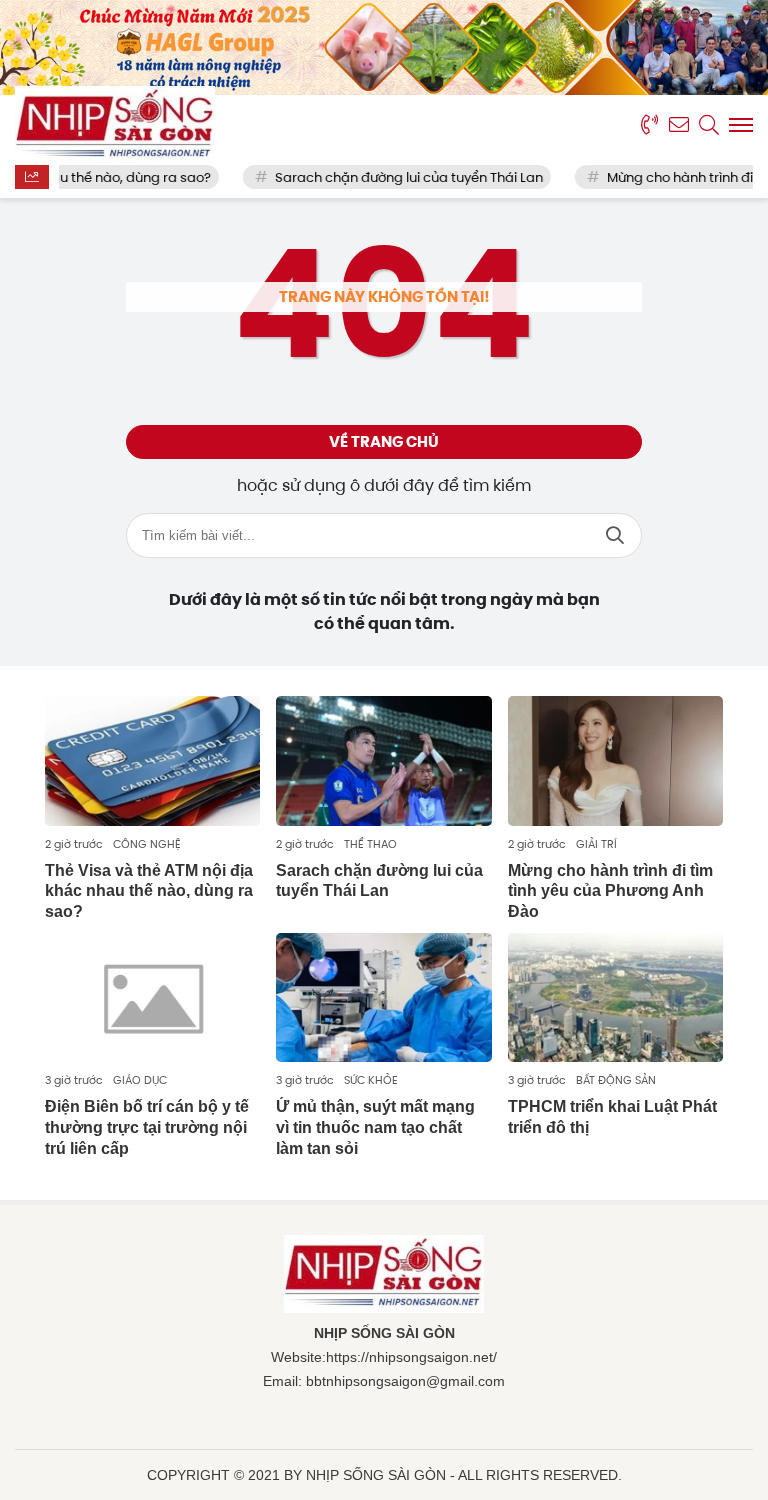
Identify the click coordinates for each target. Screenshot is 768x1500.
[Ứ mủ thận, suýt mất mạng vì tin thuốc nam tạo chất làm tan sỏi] (383, 997)
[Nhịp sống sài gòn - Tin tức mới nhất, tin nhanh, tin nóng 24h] (115, 125)
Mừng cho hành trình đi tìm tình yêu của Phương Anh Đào (610, 891)
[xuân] (384, 47)
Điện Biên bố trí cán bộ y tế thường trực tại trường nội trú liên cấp (147, 1127)
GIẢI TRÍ (596, 844)
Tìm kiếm (615, 535)
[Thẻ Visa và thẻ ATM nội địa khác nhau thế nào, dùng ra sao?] (152, 760)
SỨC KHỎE (371, 1080)
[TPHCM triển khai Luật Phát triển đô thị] (615, 997)
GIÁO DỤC (140, 1080)
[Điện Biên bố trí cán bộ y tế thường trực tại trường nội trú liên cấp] (152, 997)
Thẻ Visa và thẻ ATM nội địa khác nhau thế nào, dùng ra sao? (149, 891)
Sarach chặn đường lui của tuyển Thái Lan (392, 177)
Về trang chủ (384, 442)
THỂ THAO (370, 844)
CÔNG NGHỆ (147, 844)
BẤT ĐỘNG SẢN (616, 1080)
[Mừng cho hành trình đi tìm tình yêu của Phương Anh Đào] (615, 760)
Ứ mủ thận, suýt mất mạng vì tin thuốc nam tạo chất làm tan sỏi (375, 1127)
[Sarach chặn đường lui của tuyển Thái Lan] (383, 760)
